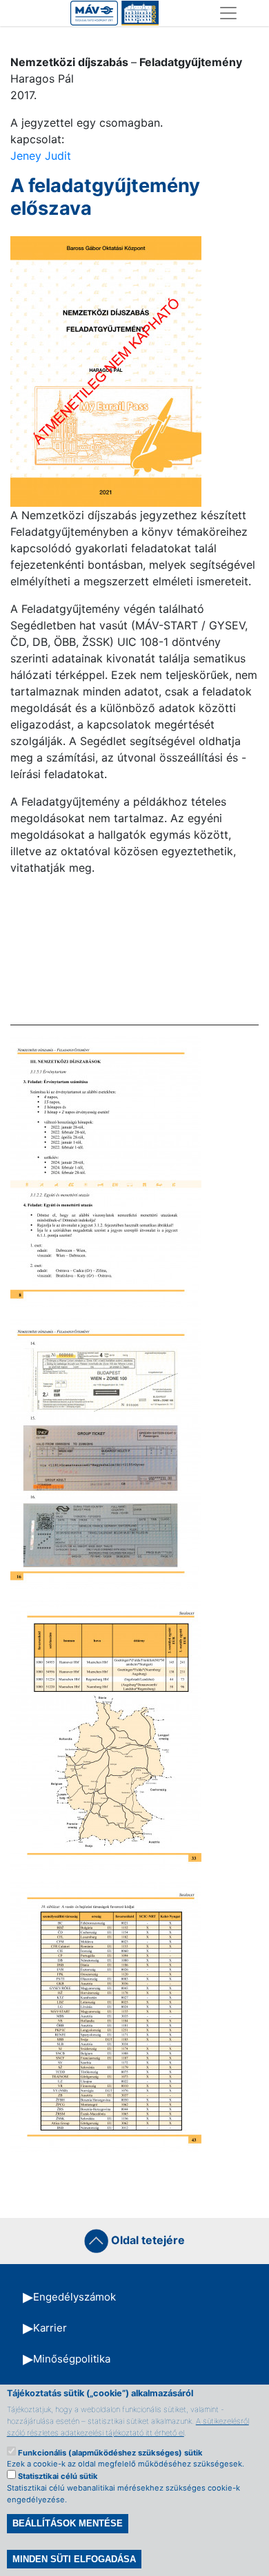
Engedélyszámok (74, 2297)
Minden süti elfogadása (74, 2559)
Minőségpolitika (72, 2359)
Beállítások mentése (68, 2523)
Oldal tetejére (147, 2240)
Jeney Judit (41, 156)
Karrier (50, 2328)
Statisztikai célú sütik (58, 2476)
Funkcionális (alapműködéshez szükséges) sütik (110, 2453)
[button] (106, 370)
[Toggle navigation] (228, 13)
